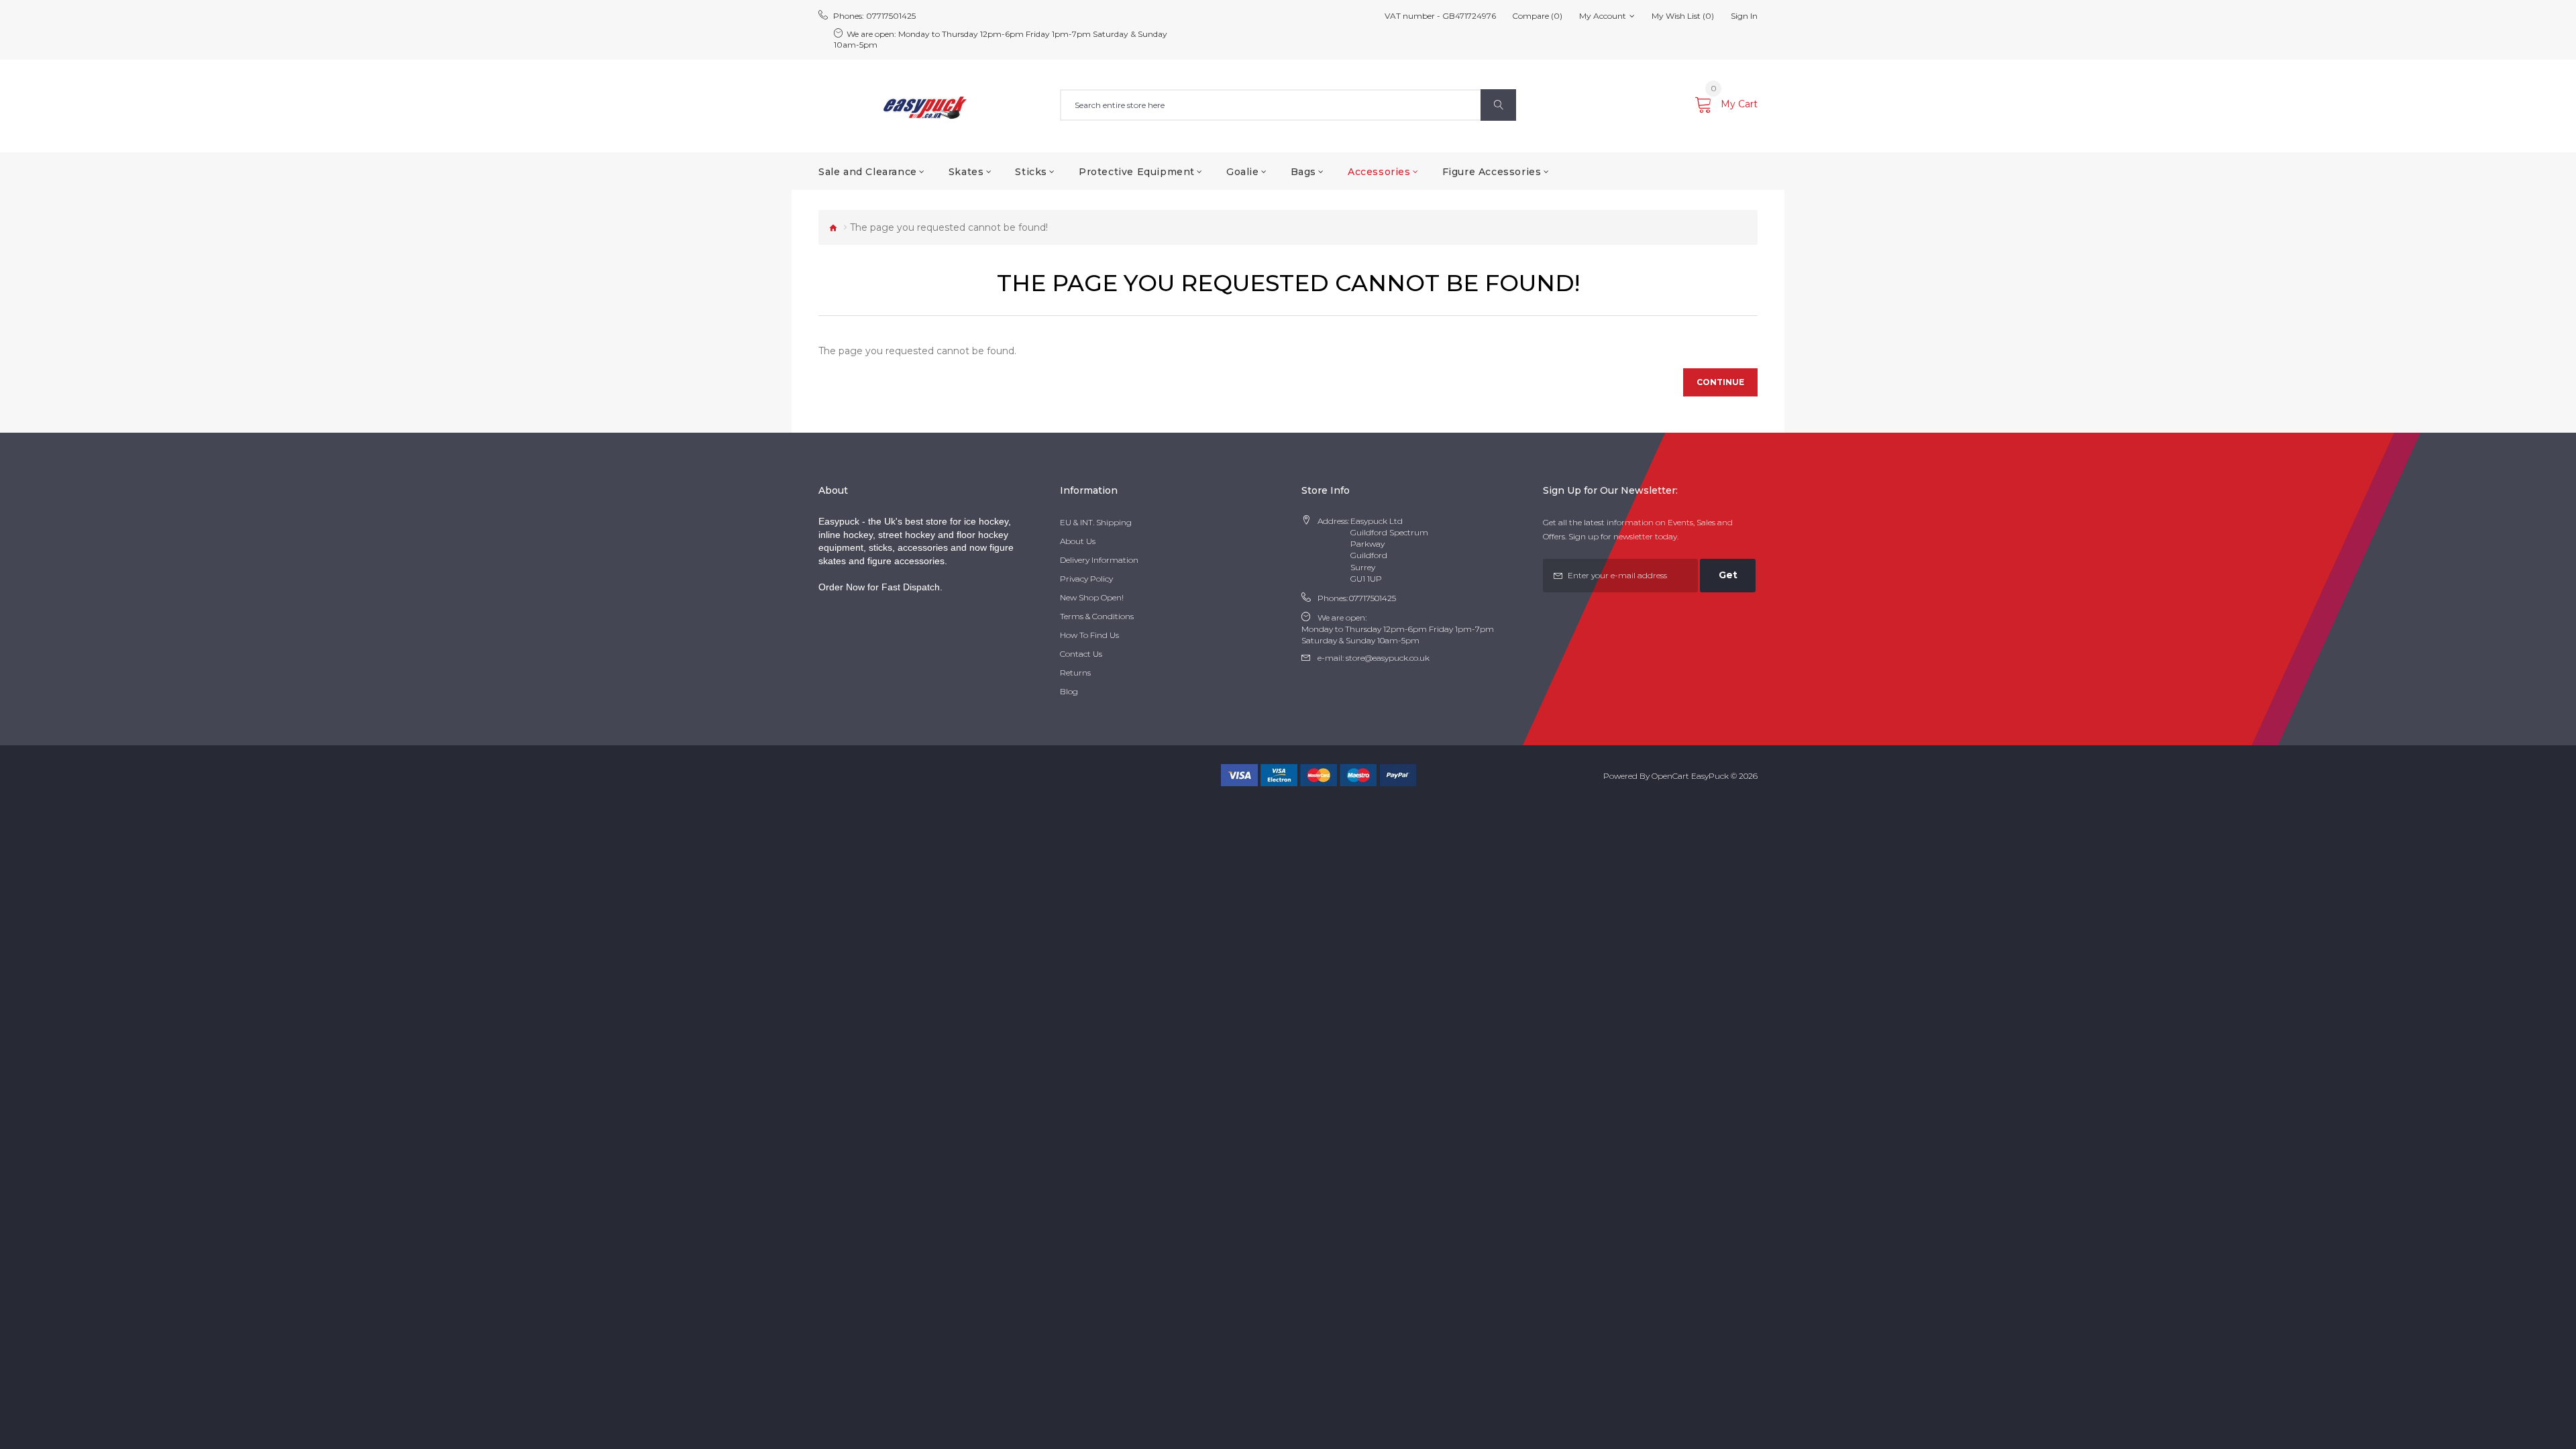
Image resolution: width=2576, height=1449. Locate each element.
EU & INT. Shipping (1096, 522)
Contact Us (1081, 654)
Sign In (1744, 16)
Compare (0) (1537, 16)
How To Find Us (1089, 635)
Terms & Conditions (1097, 616)
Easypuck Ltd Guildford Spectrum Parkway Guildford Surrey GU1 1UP (1389, 550)
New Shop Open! (1092, 597)
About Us (1078, 541)
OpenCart (1670, 776)
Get (1728, 575)
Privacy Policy (1086, 579)
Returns (1075, 673)
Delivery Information (1099, 560)
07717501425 (891, 16)
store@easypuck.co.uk (1388, 658)
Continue (1720, 382)
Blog (1069, 691)
